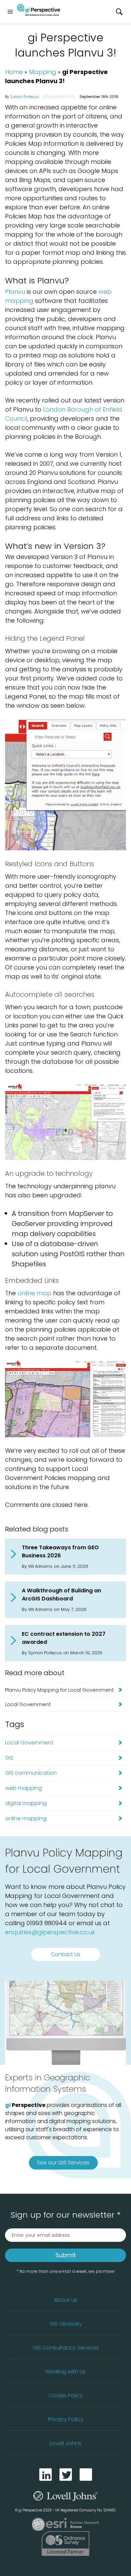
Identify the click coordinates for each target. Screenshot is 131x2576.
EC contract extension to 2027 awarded (64, 1638)
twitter (66, 2475)
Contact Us (65, 1954)
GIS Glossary (66, 2324)
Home (14, 72)
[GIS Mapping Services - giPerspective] (39, 11)
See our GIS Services (63, 2163)
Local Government (28, 1704)
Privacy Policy (66, 2419)
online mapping (26, 1818)
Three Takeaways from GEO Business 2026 (60, 1551)
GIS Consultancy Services (66, 2348)
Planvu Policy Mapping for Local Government (59, 1690)
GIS (9, 1758)
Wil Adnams (40, 1566)
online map (34, 1293)
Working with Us (65, 2372)
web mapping (24, 1788)
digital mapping (26, 1803)
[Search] (119, 12)
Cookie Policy (66, 2395)
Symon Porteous (25, 97)
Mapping (42, 72)
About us (65, 2300)
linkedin (46, 2475)
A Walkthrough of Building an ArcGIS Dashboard (61, 1595)
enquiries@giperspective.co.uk (50, 1932)
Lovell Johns (65, 2443)
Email (86, 2475)
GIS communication (31, 1773)
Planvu (15, 292)
